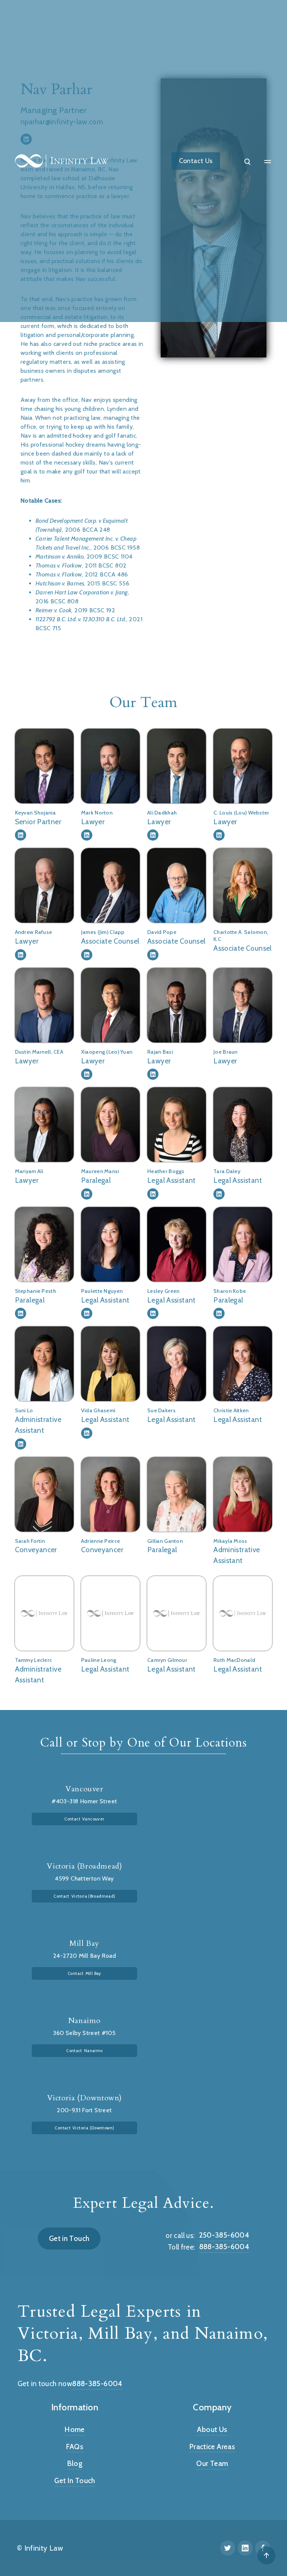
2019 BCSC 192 (75, 610)
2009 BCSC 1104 (84, 557)
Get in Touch (69, 2238)
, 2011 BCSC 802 (81, 565)
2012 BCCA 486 (82, 574)
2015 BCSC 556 (82, 583)
